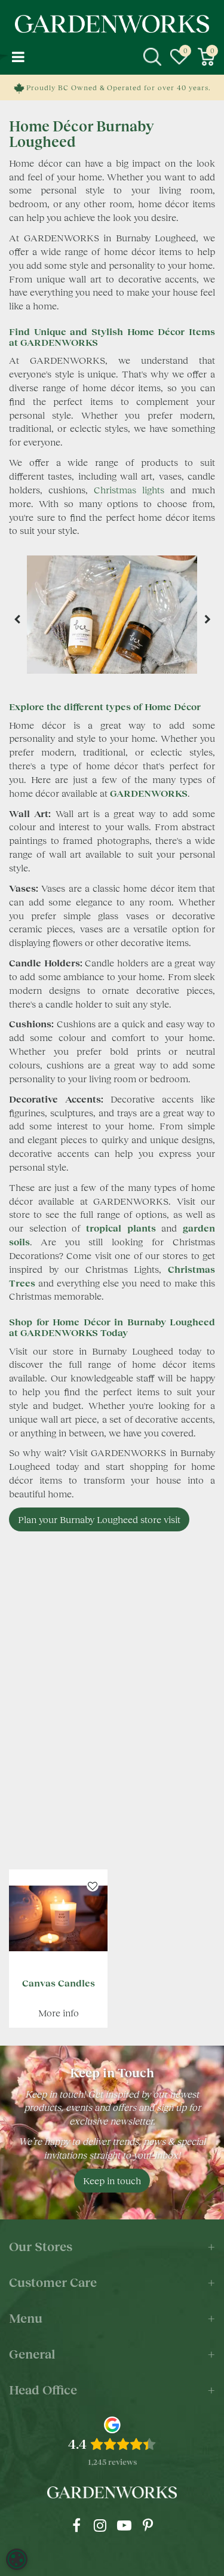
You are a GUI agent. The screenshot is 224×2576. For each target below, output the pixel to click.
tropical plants (121, 1228)
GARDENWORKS (149, 793)
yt (124, 2525)
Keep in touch (112, 2180)
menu (18, 57)
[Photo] (112, 619)
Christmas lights (129, 489)
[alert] (17, 2559)
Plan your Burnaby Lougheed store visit (99, 1519)
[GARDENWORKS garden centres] (112, 24)
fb (76, 2525)
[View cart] (206, 57)
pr (148, 2525)
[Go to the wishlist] (179, 57)
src (152, 57)
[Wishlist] (179, 57)
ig (100, 2525)
